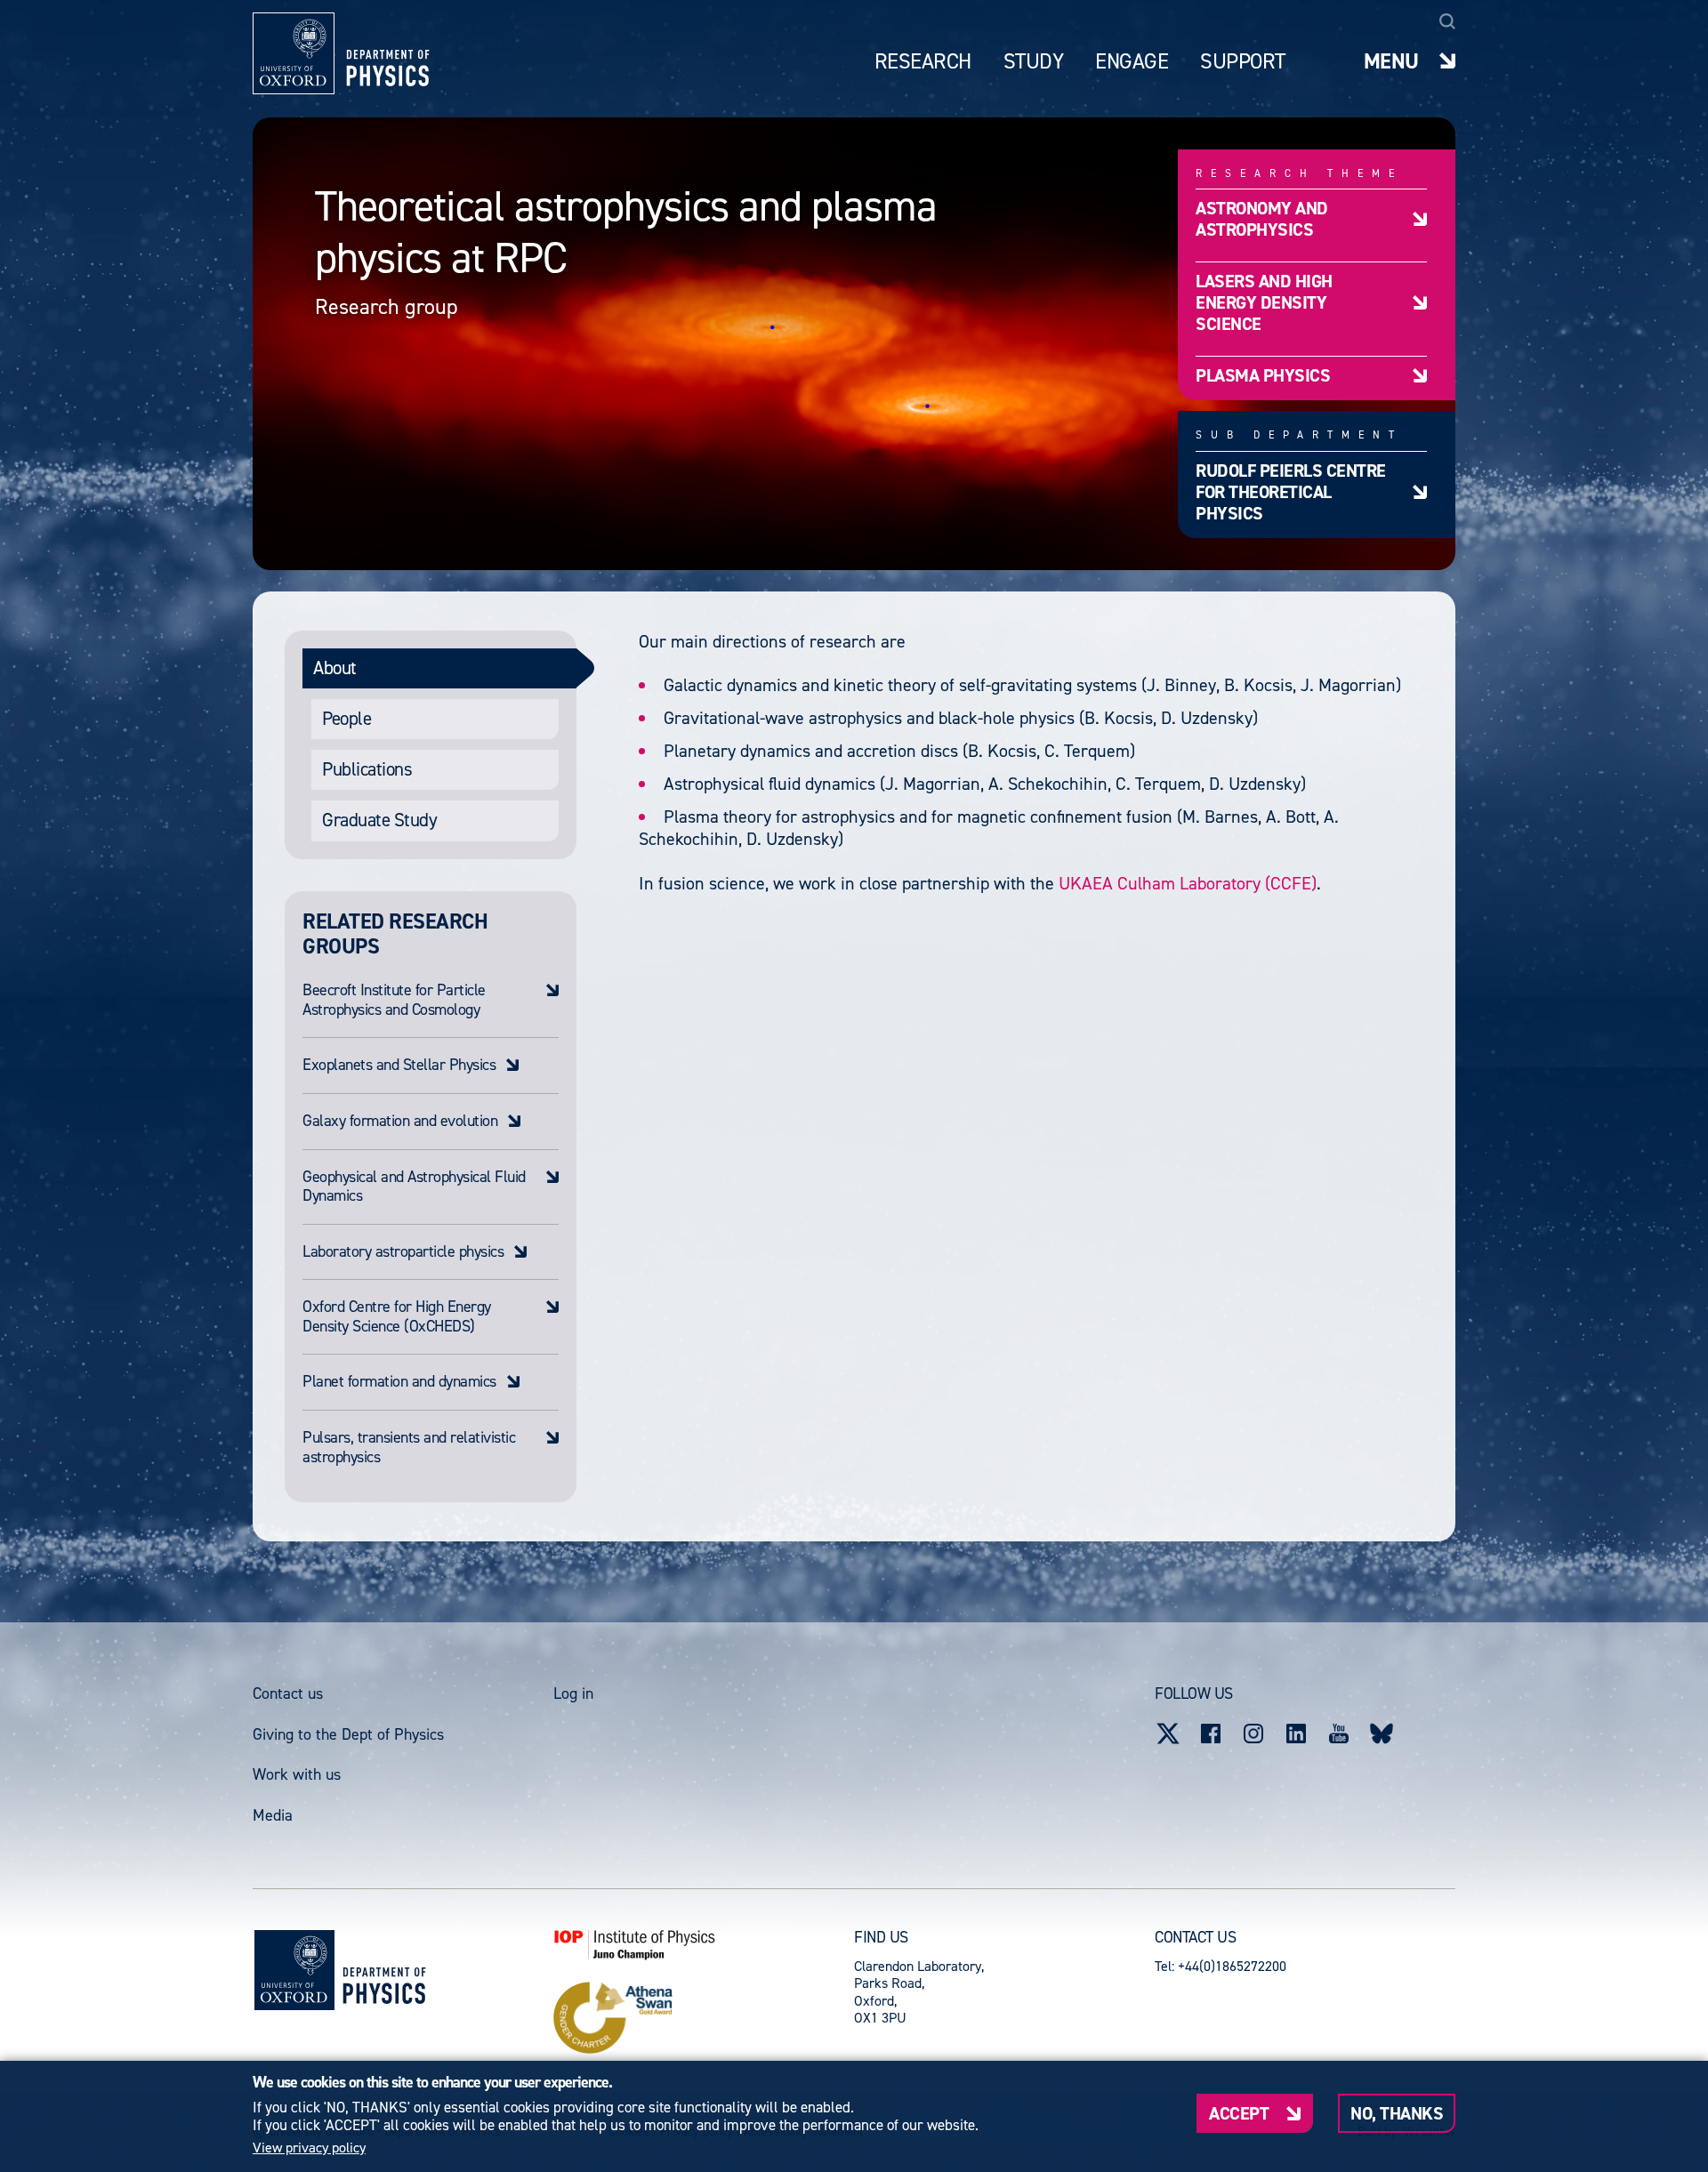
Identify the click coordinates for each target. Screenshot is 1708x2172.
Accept (1239, 2113)
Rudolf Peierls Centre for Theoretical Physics (1291, 491)
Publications (367, 769)
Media (273, 1815)
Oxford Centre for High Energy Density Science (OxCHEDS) (397, 1317)
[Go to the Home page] (384, 1970)
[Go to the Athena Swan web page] (704, 2018)
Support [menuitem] (1243, 62)
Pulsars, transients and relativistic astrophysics (409, 1448)
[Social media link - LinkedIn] (1296, 1734)
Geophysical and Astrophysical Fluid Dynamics (414, 1187)
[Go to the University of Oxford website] (294, 1970)
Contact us (288, 1693)
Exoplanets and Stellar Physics (399, 1066)
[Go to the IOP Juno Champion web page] (704, 1944)
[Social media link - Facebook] (1211, 1734)
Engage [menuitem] (1132, 62)
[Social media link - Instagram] (1253, 1734)
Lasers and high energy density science (1264, 302)
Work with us (297, 1774)
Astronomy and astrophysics (1262, 218)
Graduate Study (379, 820)
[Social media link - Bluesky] (1382, 1734)
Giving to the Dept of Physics (348, 1734)
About (335, 668)
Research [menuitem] (923, 62)
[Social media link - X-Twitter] (1168, 1734)
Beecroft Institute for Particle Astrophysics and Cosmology (394, 1000)
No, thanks (1397, 2113)
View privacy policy (309, 2148)
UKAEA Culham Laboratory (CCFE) (1188, 883)
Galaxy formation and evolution (400, 1122)
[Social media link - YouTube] (1339, 1734)
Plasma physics (1263, 375)
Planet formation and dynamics (399, 1382)
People (346, 719)
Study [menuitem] (1034, 62)
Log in (573, 1693)
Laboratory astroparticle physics (403, 1252)
